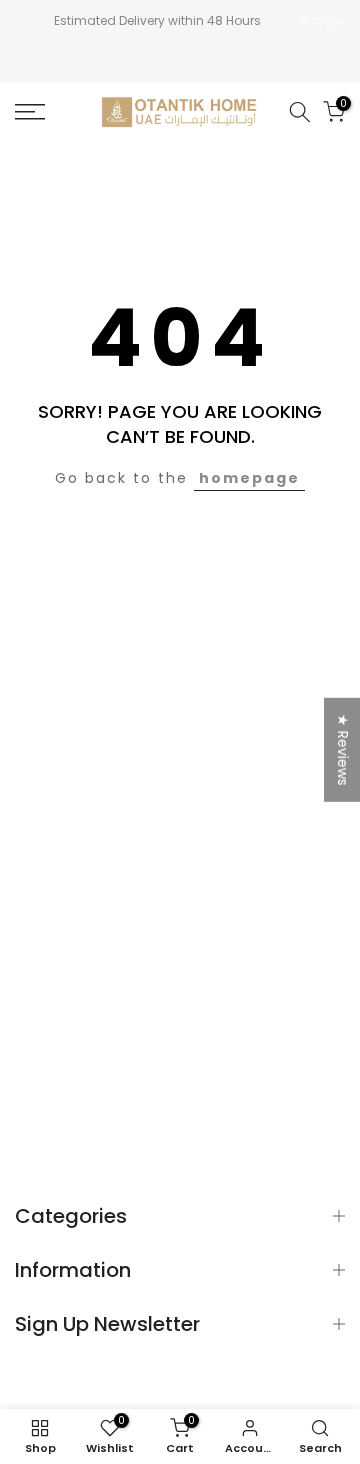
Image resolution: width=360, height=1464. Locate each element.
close (327, 21)
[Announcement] (157, 21)
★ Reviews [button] (343, 750)
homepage (249, 478)
